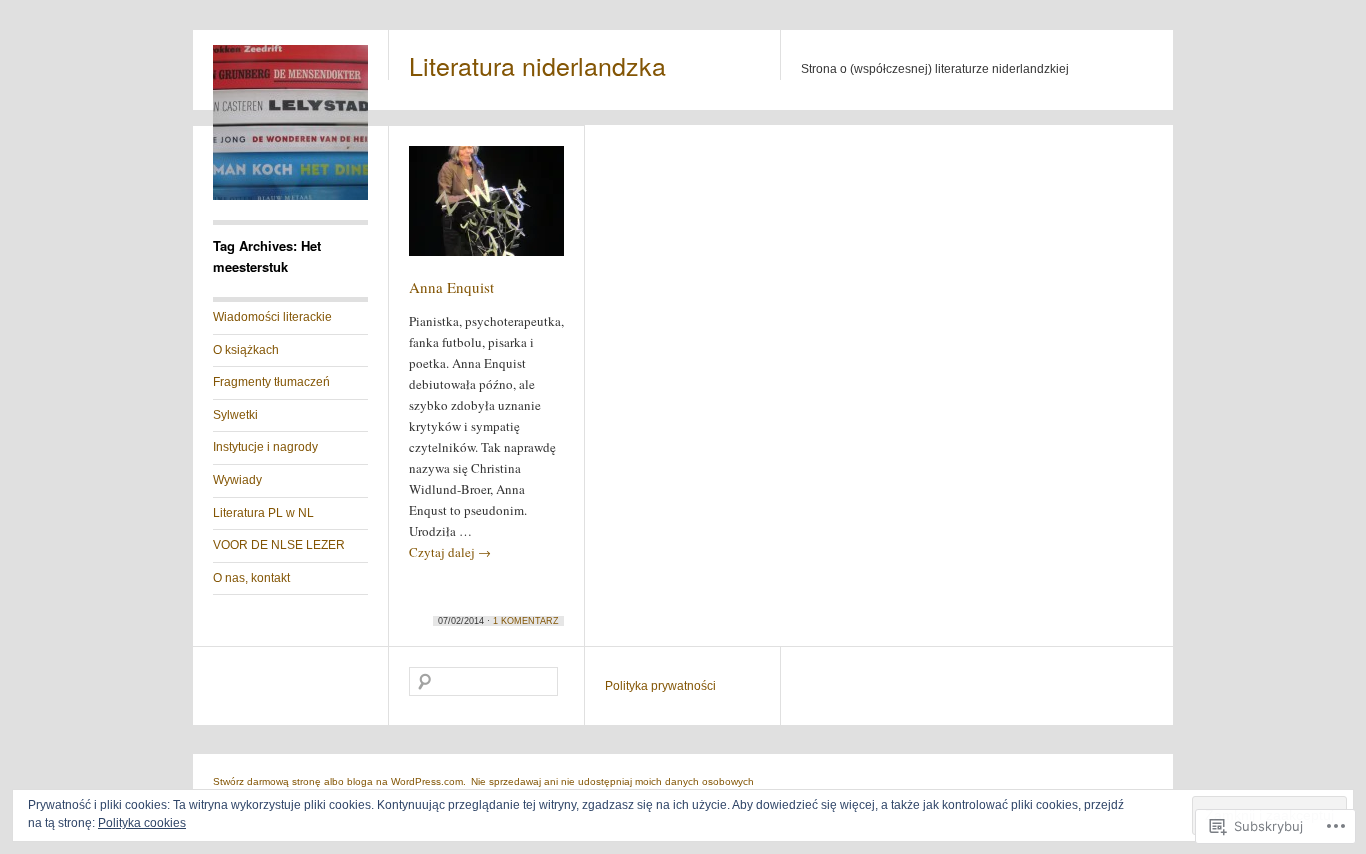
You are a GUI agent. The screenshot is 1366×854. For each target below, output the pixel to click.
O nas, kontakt (251, 578)
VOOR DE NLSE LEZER (279, 545)
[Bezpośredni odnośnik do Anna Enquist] (486, 210)
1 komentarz (526, 621)
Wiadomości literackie (272, 317)
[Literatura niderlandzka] (290, 196)
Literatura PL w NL (263, 513)
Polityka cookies (142, 823)
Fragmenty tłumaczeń (271, 382)
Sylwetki (235, 415)
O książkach (246, 350)
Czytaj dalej (450, 552)
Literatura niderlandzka (537, 65)
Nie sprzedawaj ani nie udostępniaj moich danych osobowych (612, 781)
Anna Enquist (451, 287)
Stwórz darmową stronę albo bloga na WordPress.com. (339, 781)
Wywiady (237, 480)
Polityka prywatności (660, 686)
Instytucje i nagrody (265, 447)
